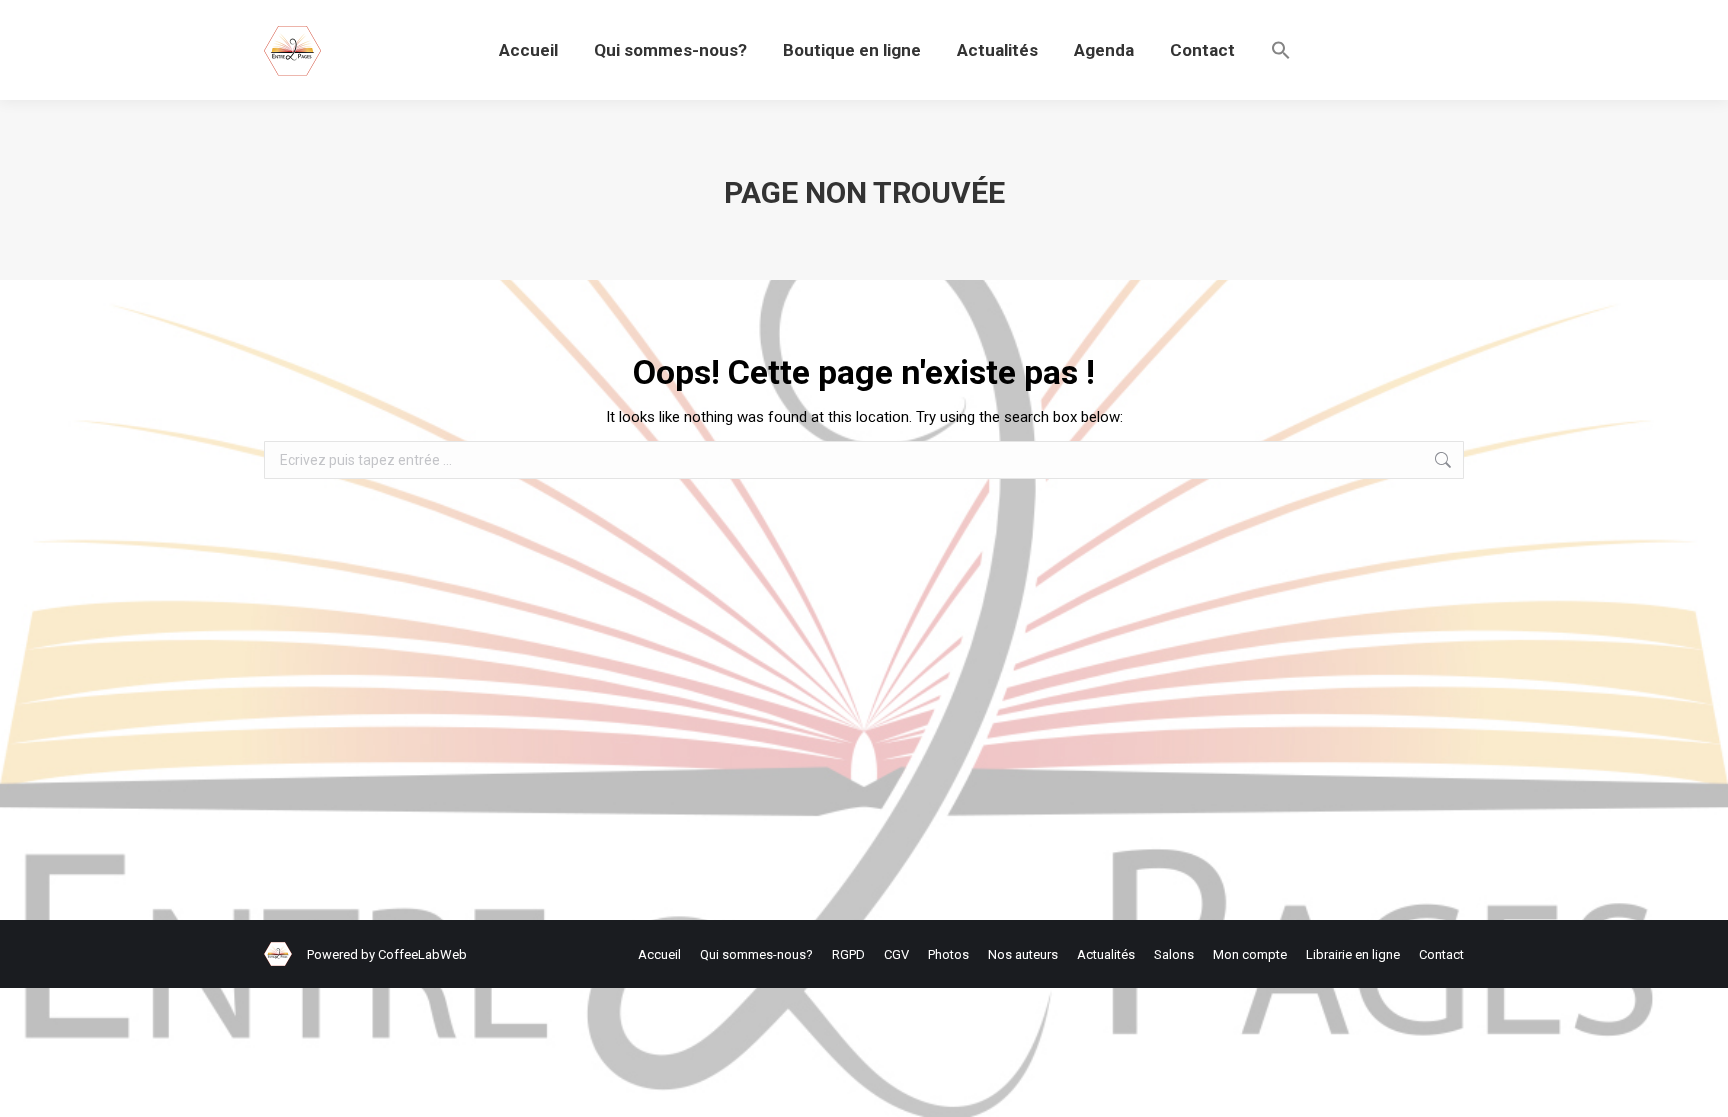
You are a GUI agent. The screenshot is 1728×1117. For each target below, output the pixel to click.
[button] (1281, 50)
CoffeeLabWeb (422, 954)
